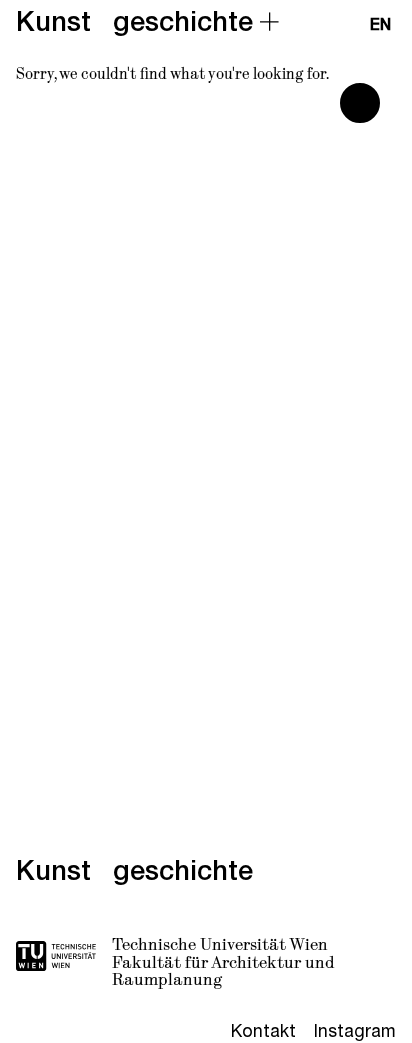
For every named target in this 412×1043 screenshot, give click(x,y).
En (380, 25)
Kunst (53, 22)
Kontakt (263, 1031)
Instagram (355, 1031)
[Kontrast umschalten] (360, 103)
